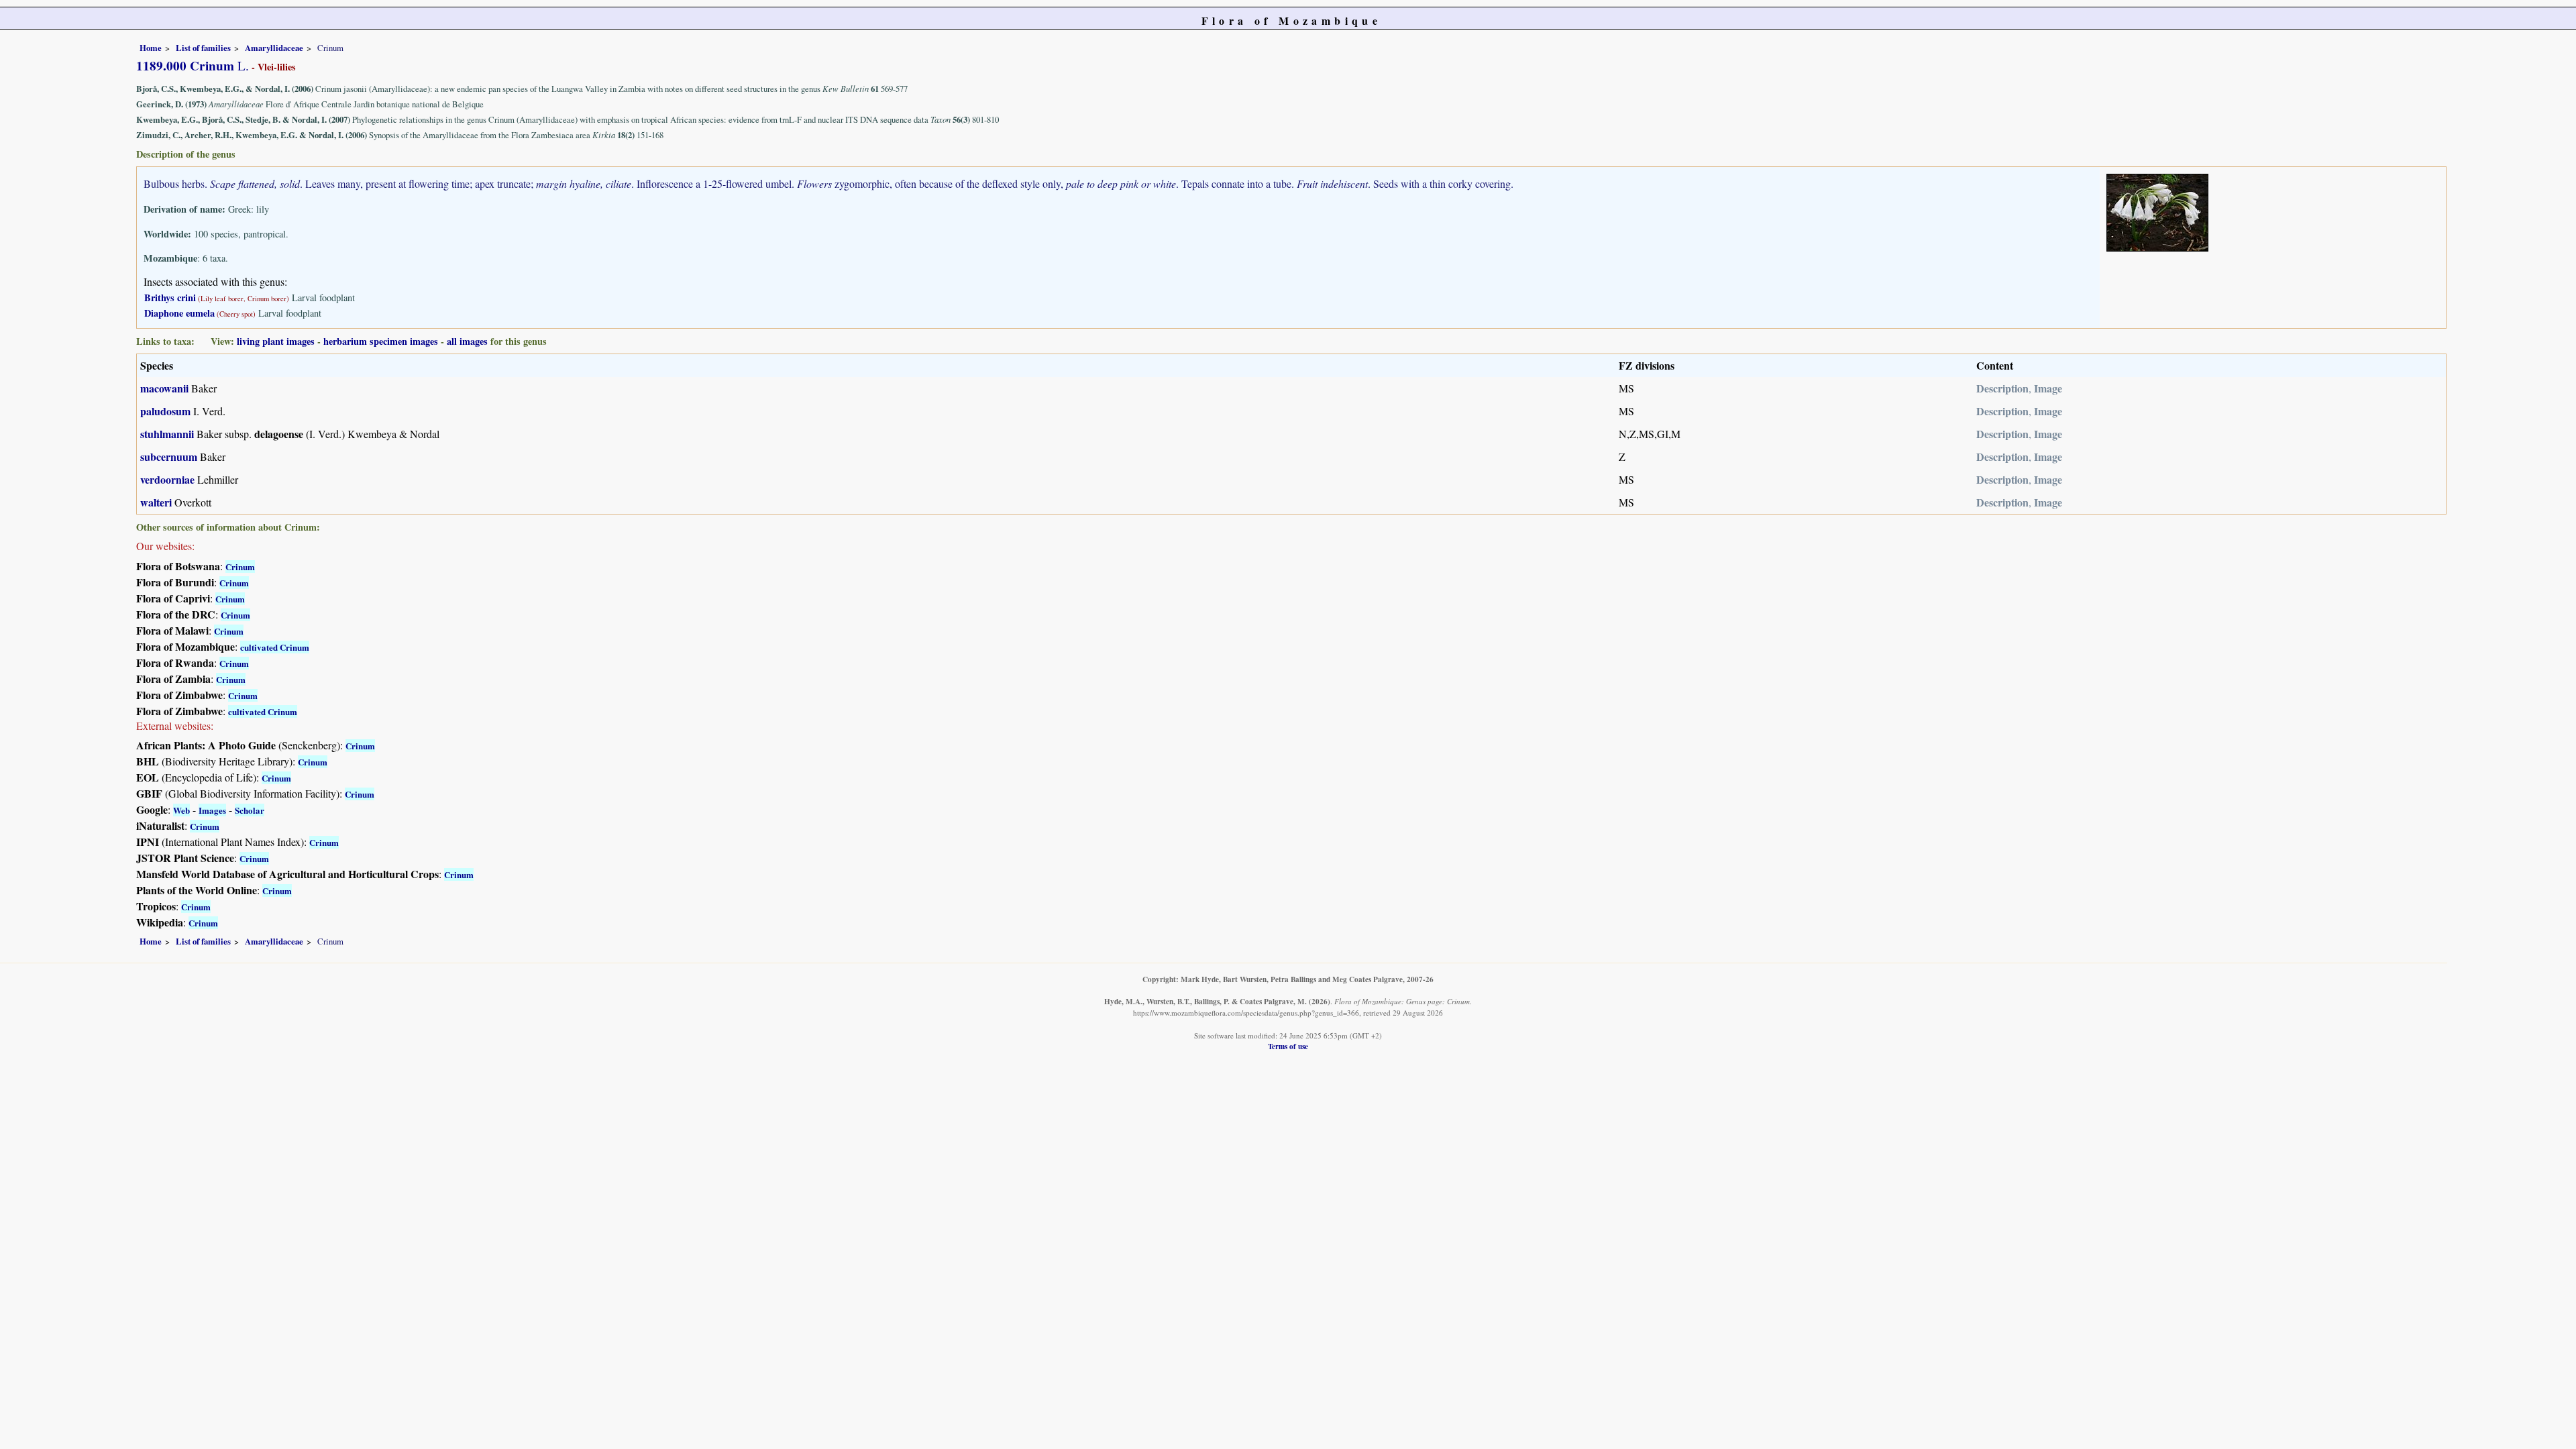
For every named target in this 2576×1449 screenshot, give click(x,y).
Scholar (250, 810)
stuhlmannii (167, 434)
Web (181, 810)
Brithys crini (170, 298)
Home (151, 48)
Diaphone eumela (179, 313)
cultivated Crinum (275, 647)
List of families (203, 48)
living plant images (276, 341)
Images (212, 810)
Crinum (240, 567)
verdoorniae (167, 479)
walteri (156, 502)
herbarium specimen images (381, 341)
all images (467, 341)
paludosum (165, 411)
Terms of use (1288, 1046)
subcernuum (169, 457)
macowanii (164, 388)
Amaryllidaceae (274, 48)
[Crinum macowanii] (2157, 211)
